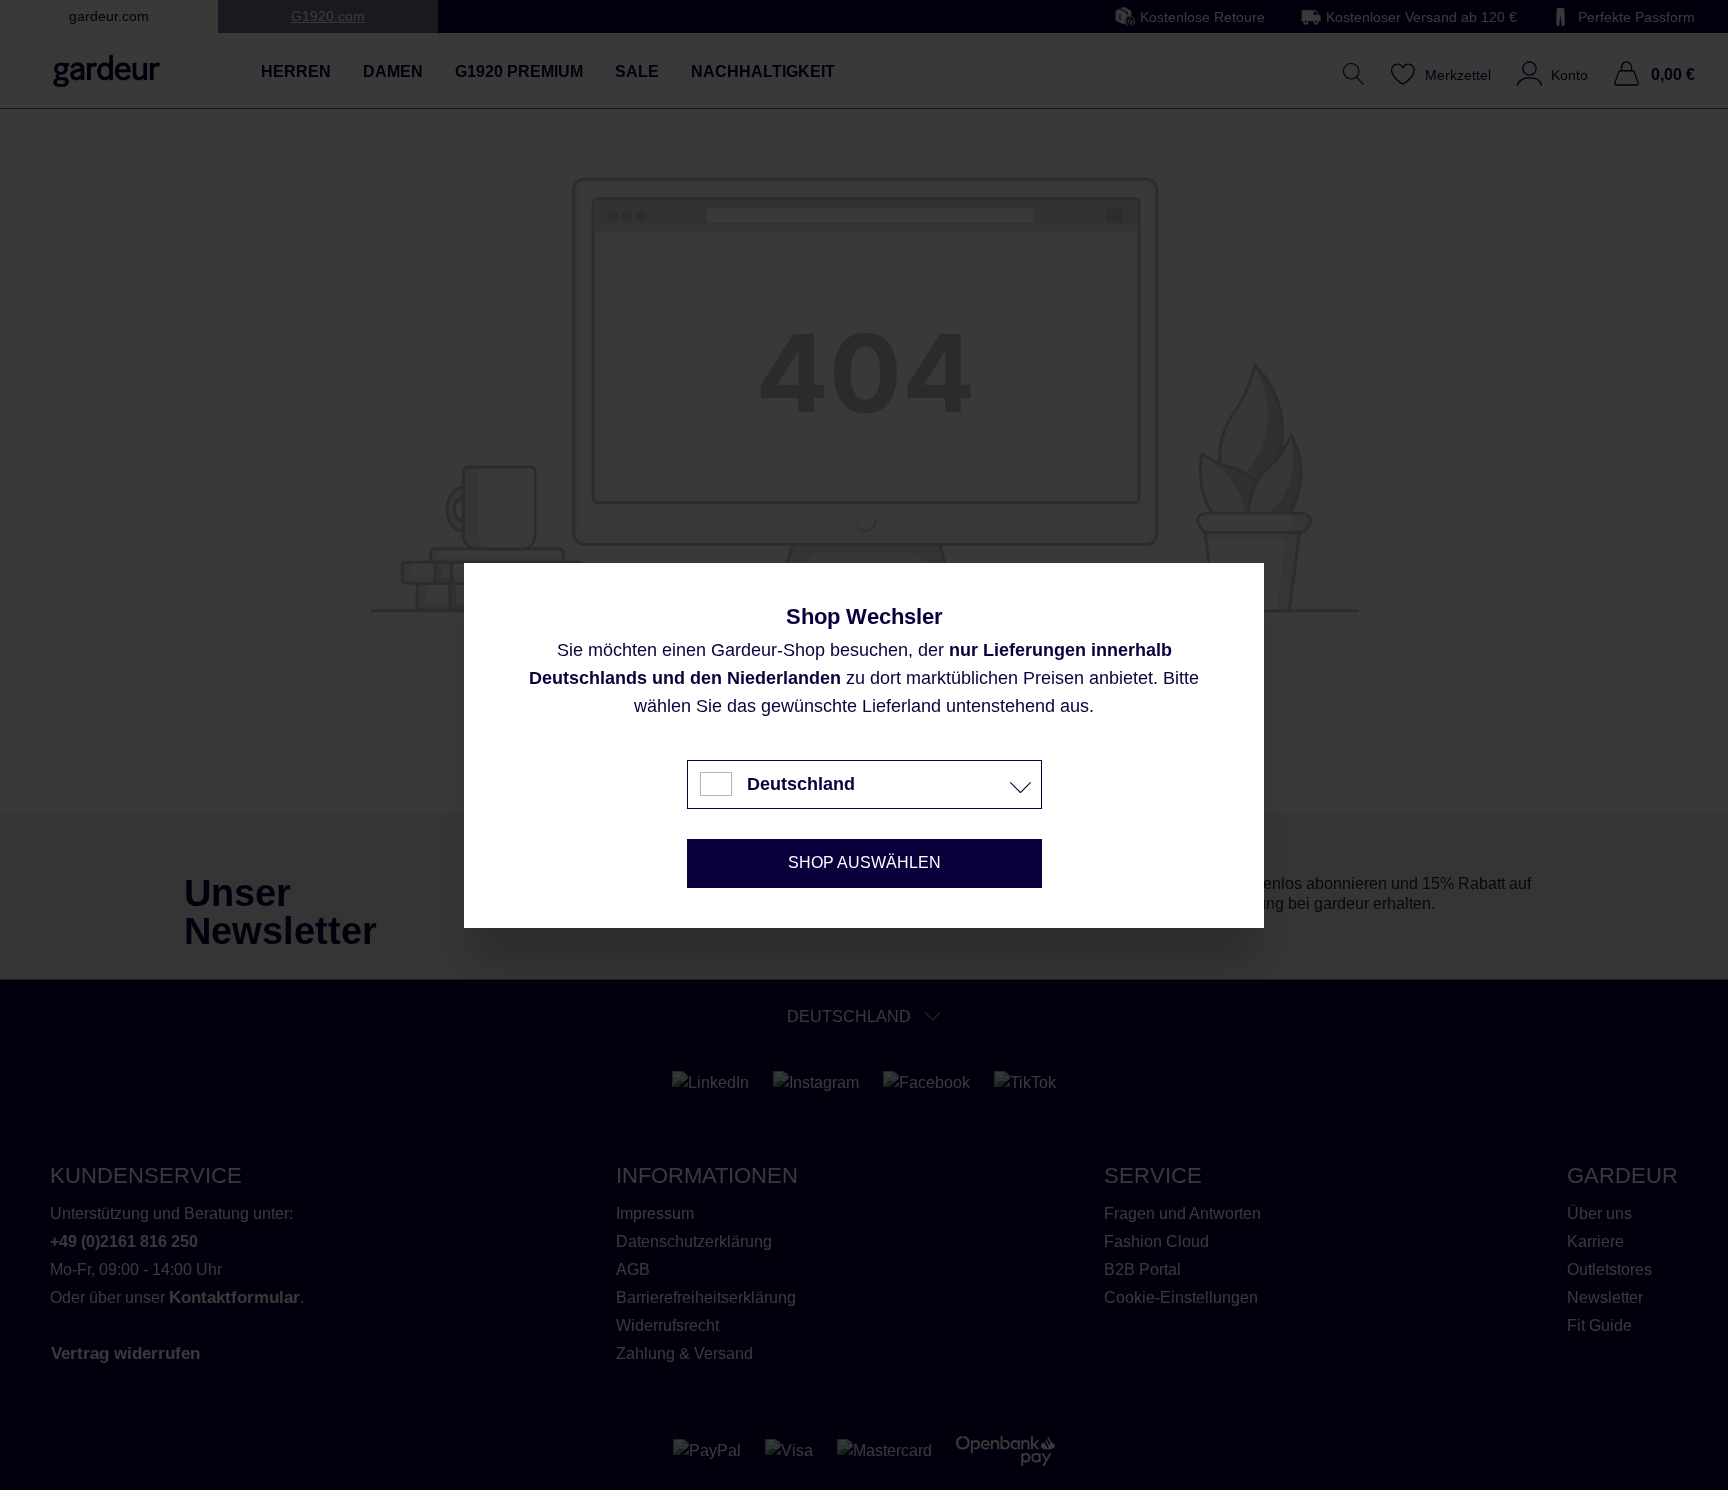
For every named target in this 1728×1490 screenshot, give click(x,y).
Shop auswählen (864, 862)
